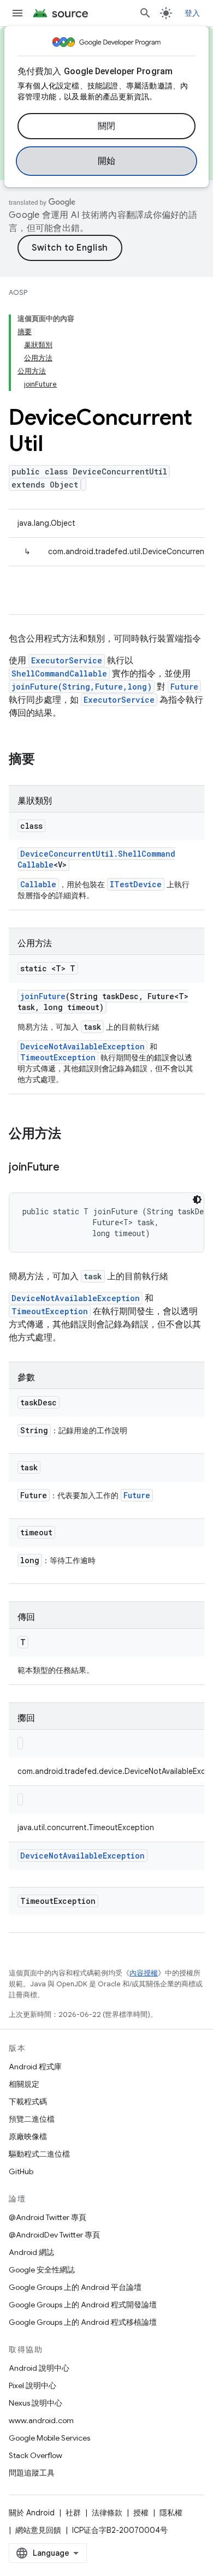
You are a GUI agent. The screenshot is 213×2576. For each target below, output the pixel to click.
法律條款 (107, 2513)
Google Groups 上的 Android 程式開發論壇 (83, 2305)
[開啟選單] (17, 13)
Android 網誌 (31, 2252)
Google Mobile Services (49, 2438)
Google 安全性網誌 (42, 2270)
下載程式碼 (28, 2102)
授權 (141, 2513)
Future (184, 687)
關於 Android (32, 2513)
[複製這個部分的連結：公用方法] (72, 1135)
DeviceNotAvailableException (82, 1046)
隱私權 (171, 2513)
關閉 (107, 126)
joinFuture (43, 996)
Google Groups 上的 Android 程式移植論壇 (83, 2322)
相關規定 (24, 2084)
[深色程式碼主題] (197, 1200)
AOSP (18, 292)
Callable (38, 884)
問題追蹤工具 (32, 2473)
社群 (73, 2513)
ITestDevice (136, 884)
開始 (107, 161)
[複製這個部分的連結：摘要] (46, 760)
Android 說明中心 (39, 2368)
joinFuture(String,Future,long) (82, 687)
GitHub (21, 2171)
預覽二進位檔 (32, 2119)
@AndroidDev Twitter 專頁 (54, 2235)
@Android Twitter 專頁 (48, 2217)
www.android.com (41, 2420)
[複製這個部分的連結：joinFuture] (70, 1168)
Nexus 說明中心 (35, 2403)
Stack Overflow (35, 2455)
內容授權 (144, 1973)
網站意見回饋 (38, 2530)
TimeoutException (58, 1057)
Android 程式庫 (35, 2067)
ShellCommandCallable (59, 673)
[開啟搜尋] (145, 13)
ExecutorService (67, 660)
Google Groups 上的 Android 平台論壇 (75, 2287)
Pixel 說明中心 (32, 2385)
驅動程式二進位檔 (39, 2154)
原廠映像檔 (28, 2136)
